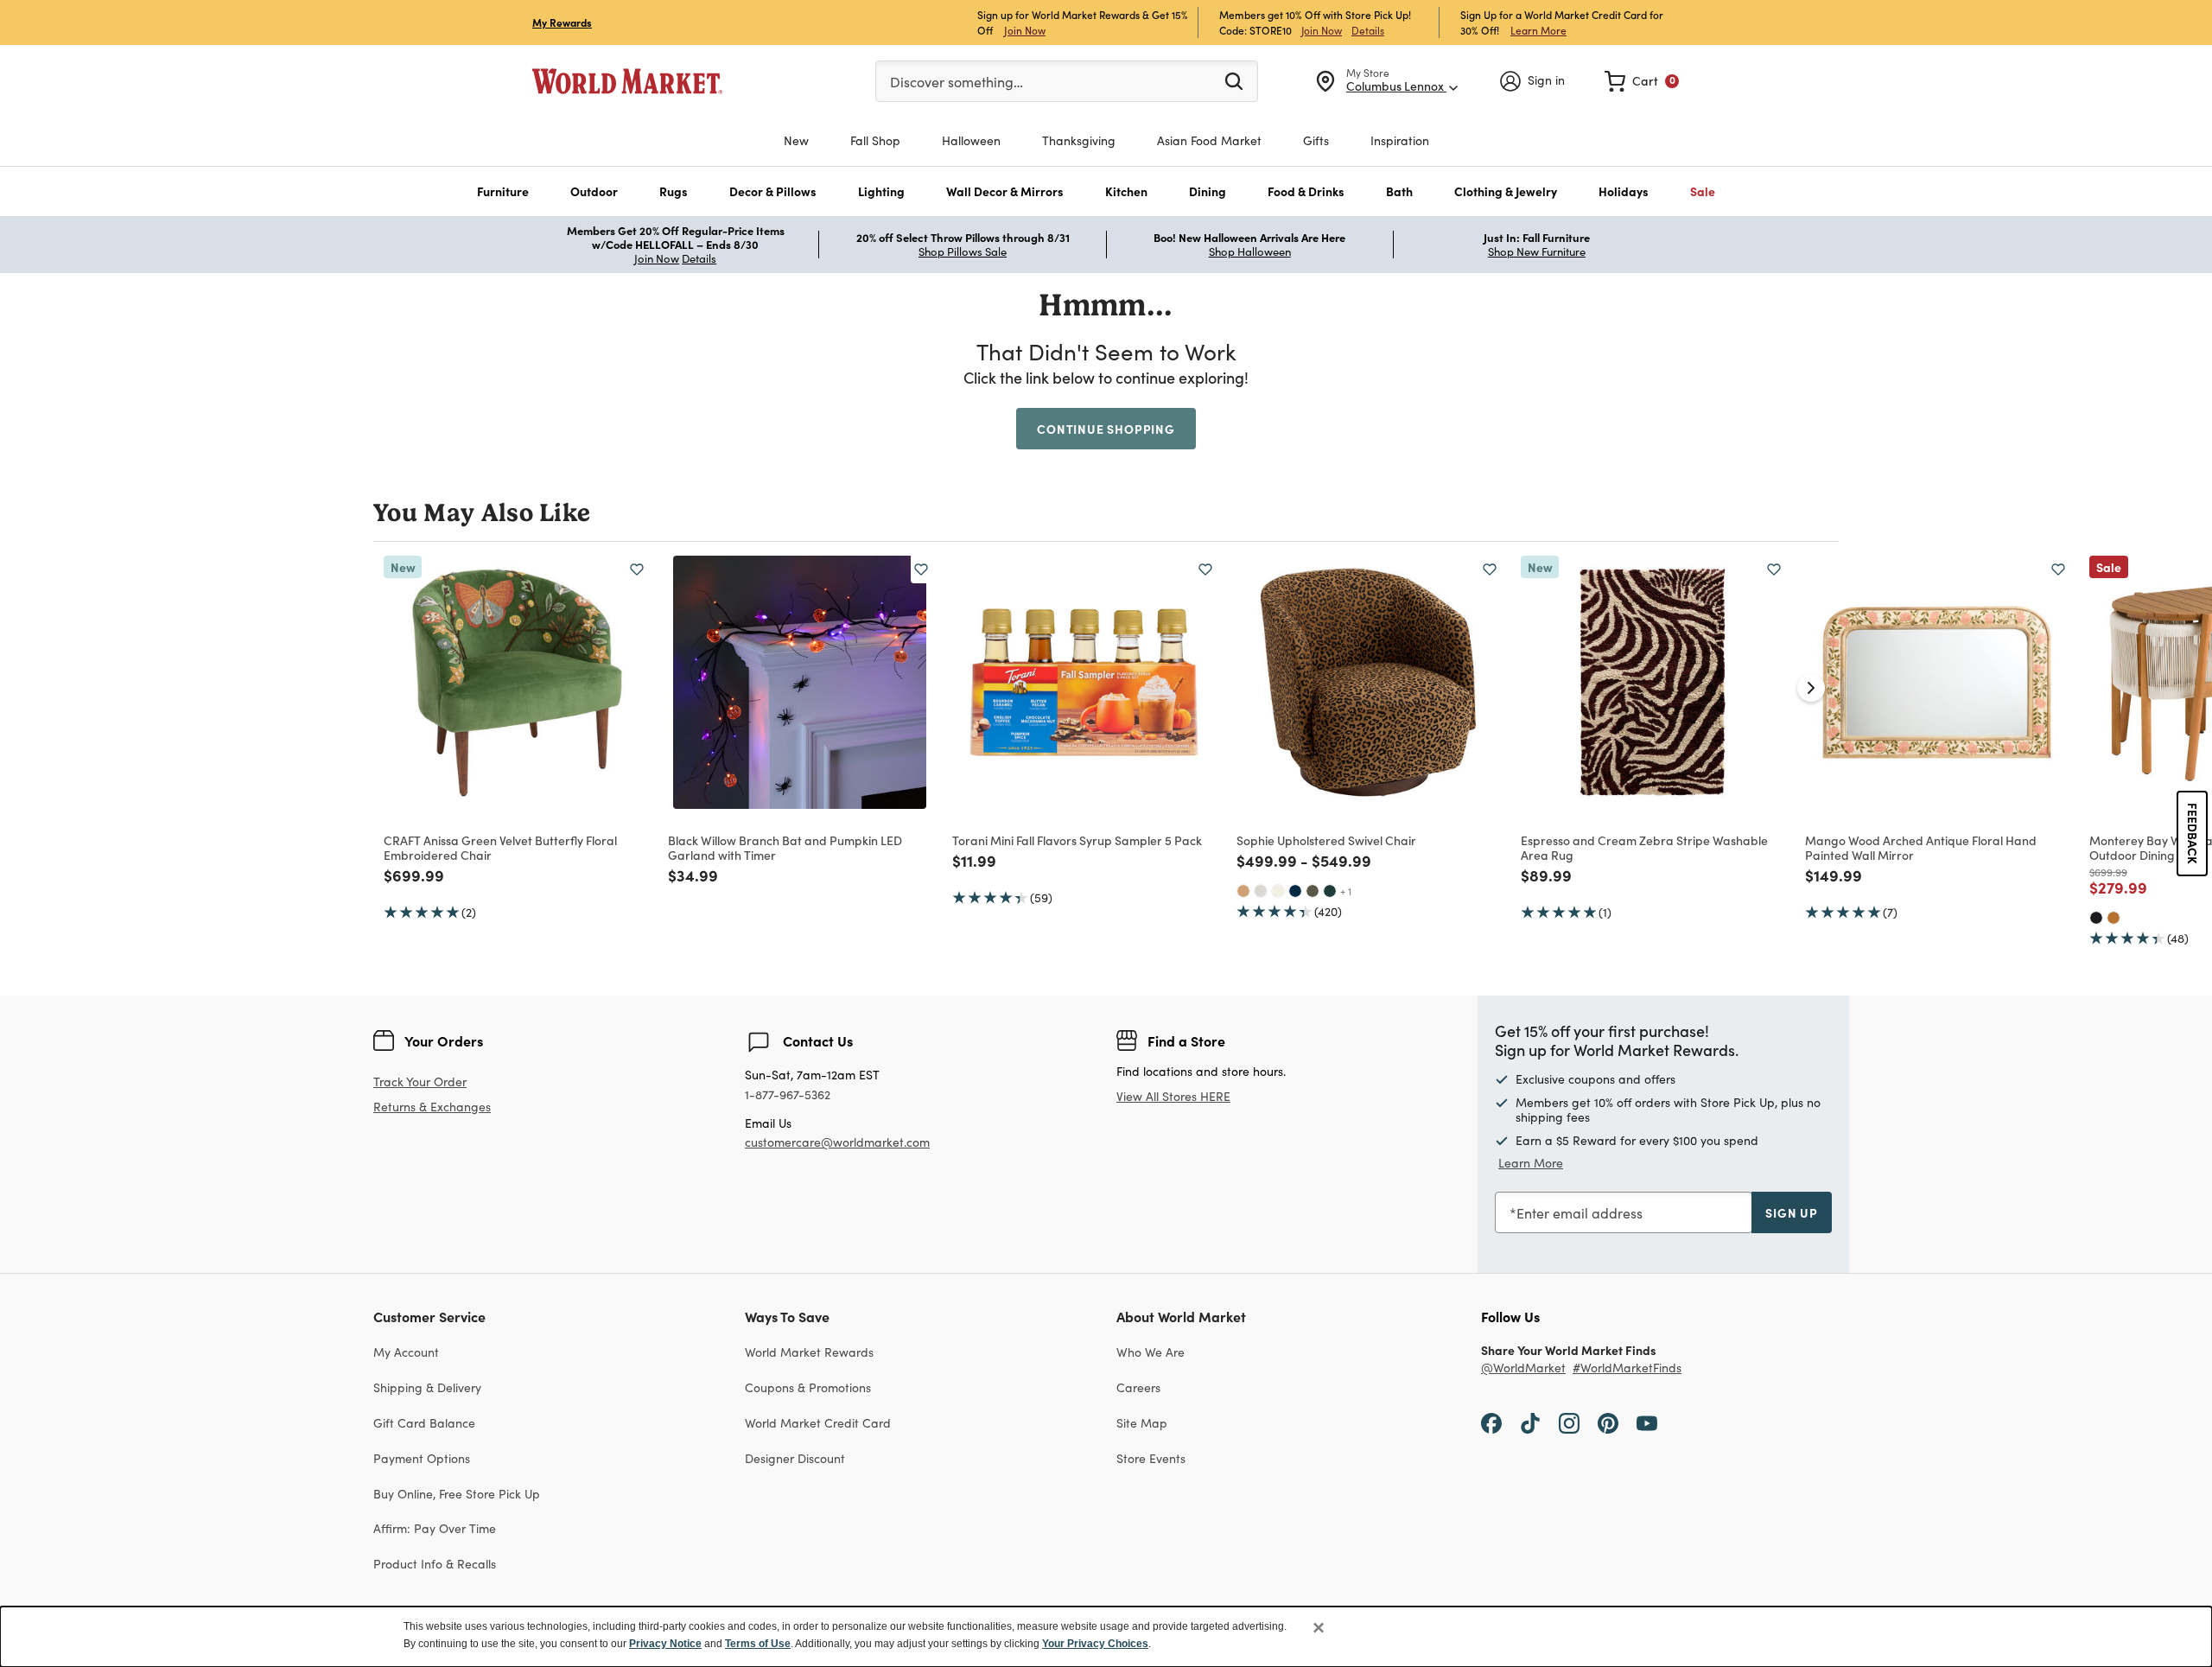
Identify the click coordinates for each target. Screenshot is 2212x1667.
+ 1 (1346, 891)
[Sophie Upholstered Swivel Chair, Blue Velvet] (1295, 891)
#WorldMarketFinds (1627, 1368)
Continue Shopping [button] (1106, 429)
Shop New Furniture (1537, 251)
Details (1368, 30)
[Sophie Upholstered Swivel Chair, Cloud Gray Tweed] (1261, 891)
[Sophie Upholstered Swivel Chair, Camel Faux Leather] (1243, 891)
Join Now (1025, 30)
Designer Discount (795, 1458)
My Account (406, 1352)
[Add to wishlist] (637, 569)
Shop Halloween (1250, 251)
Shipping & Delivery (427, 1387)
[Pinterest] (1608, 1422)
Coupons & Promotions (808, 1387)
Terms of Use (758, 1644)
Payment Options (422, 1458)
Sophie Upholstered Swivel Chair (1326, 840)
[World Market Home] (627, 81)
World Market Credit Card (818, 1423)
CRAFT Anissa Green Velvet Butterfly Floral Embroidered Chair (500, 847)
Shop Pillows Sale (963, 251)
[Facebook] (1491, 1422)
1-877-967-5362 (788, 1095)
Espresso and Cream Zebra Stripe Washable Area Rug (1644, 847)
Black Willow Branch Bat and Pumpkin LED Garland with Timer (785, 847)
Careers (1138, 1387)
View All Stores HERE (1173, 1096)
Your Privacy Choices (1095, 1644)
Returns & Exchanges (432, 1107)
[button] (503, 191)
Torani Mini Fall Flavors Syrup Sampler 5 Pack (1077, 840)
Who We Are (1150, 1352)
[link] (1642, 81)
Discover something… (957, 82)
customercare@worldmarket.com (837, 1142)
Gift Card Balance (424, 1423)
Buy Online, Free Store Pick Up (457, 1494)
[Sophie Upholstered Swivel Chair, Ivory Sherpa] (1278, 891)
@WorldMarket (1523, 1368)
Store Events (1151, 1458)
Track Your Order (420, 1082)
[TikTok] (1530, 1422)
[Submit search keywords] (1234, 80)
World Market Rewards (809, 1352)
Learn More (1538, 30)
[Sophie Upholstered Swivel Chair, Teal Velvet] (1330, 891)
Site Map (1142, 1423)
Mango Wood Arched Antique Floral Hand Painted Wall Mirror (1921, 847)
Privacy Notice (665, 1644)
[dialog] (1106, 1637)
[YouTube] (1647, 1422)
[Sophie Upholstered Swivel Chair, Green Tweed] (1313, 891)
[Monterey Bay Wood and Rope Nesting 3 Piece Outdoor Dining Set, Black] (2096, 918)
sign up (1792, 1212)
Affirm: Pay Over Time (435, 1528)
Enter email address (1580, 1213)
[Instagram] (1569, 1422)
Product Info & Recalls (435, 1564)
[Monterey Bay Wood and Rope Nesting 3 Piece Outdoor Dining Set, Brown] (2113, 918)
